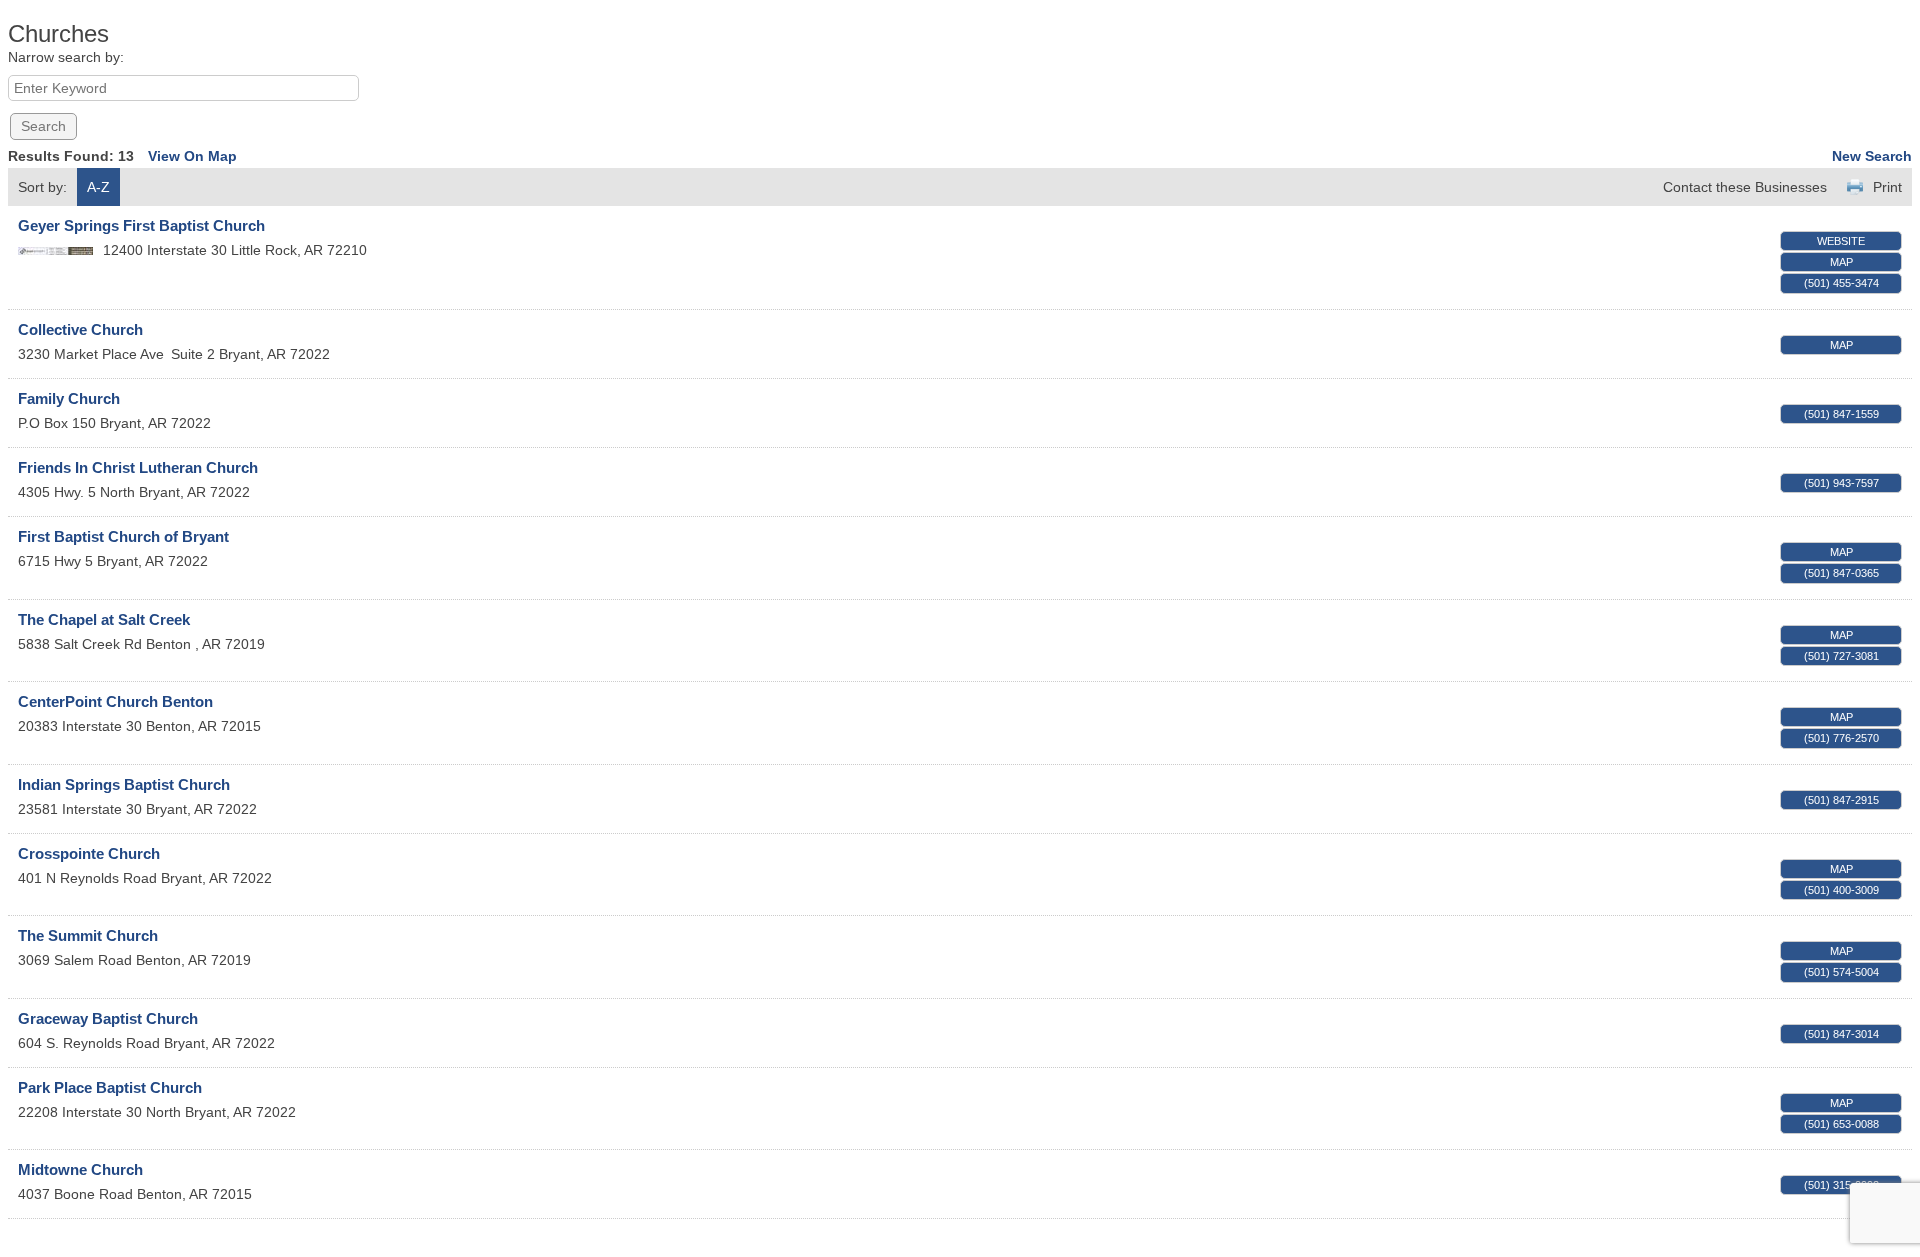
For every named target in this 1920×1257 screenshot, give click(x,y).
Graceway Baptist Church (108, 1018)
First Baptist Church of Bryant (123, 536)
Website (1841, 241)
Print (1887, 187)
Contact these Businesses (1745, 187)
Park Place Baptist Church (110, 1087)
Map (1841, 262)
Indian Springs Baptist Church (124, 784)
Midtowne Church (80, 1169)
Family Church (69, 398)
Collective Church (80, 329)
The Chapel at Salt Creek (104, 619)
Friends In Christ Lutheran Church (138, 467)
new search (1872, 156)
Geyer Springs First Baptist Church (141, 225)
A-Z (98, 187)
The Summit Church (88, 935)
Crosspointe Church (89, 853)
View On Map (192, 156)
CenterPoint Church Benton (115, 701)
